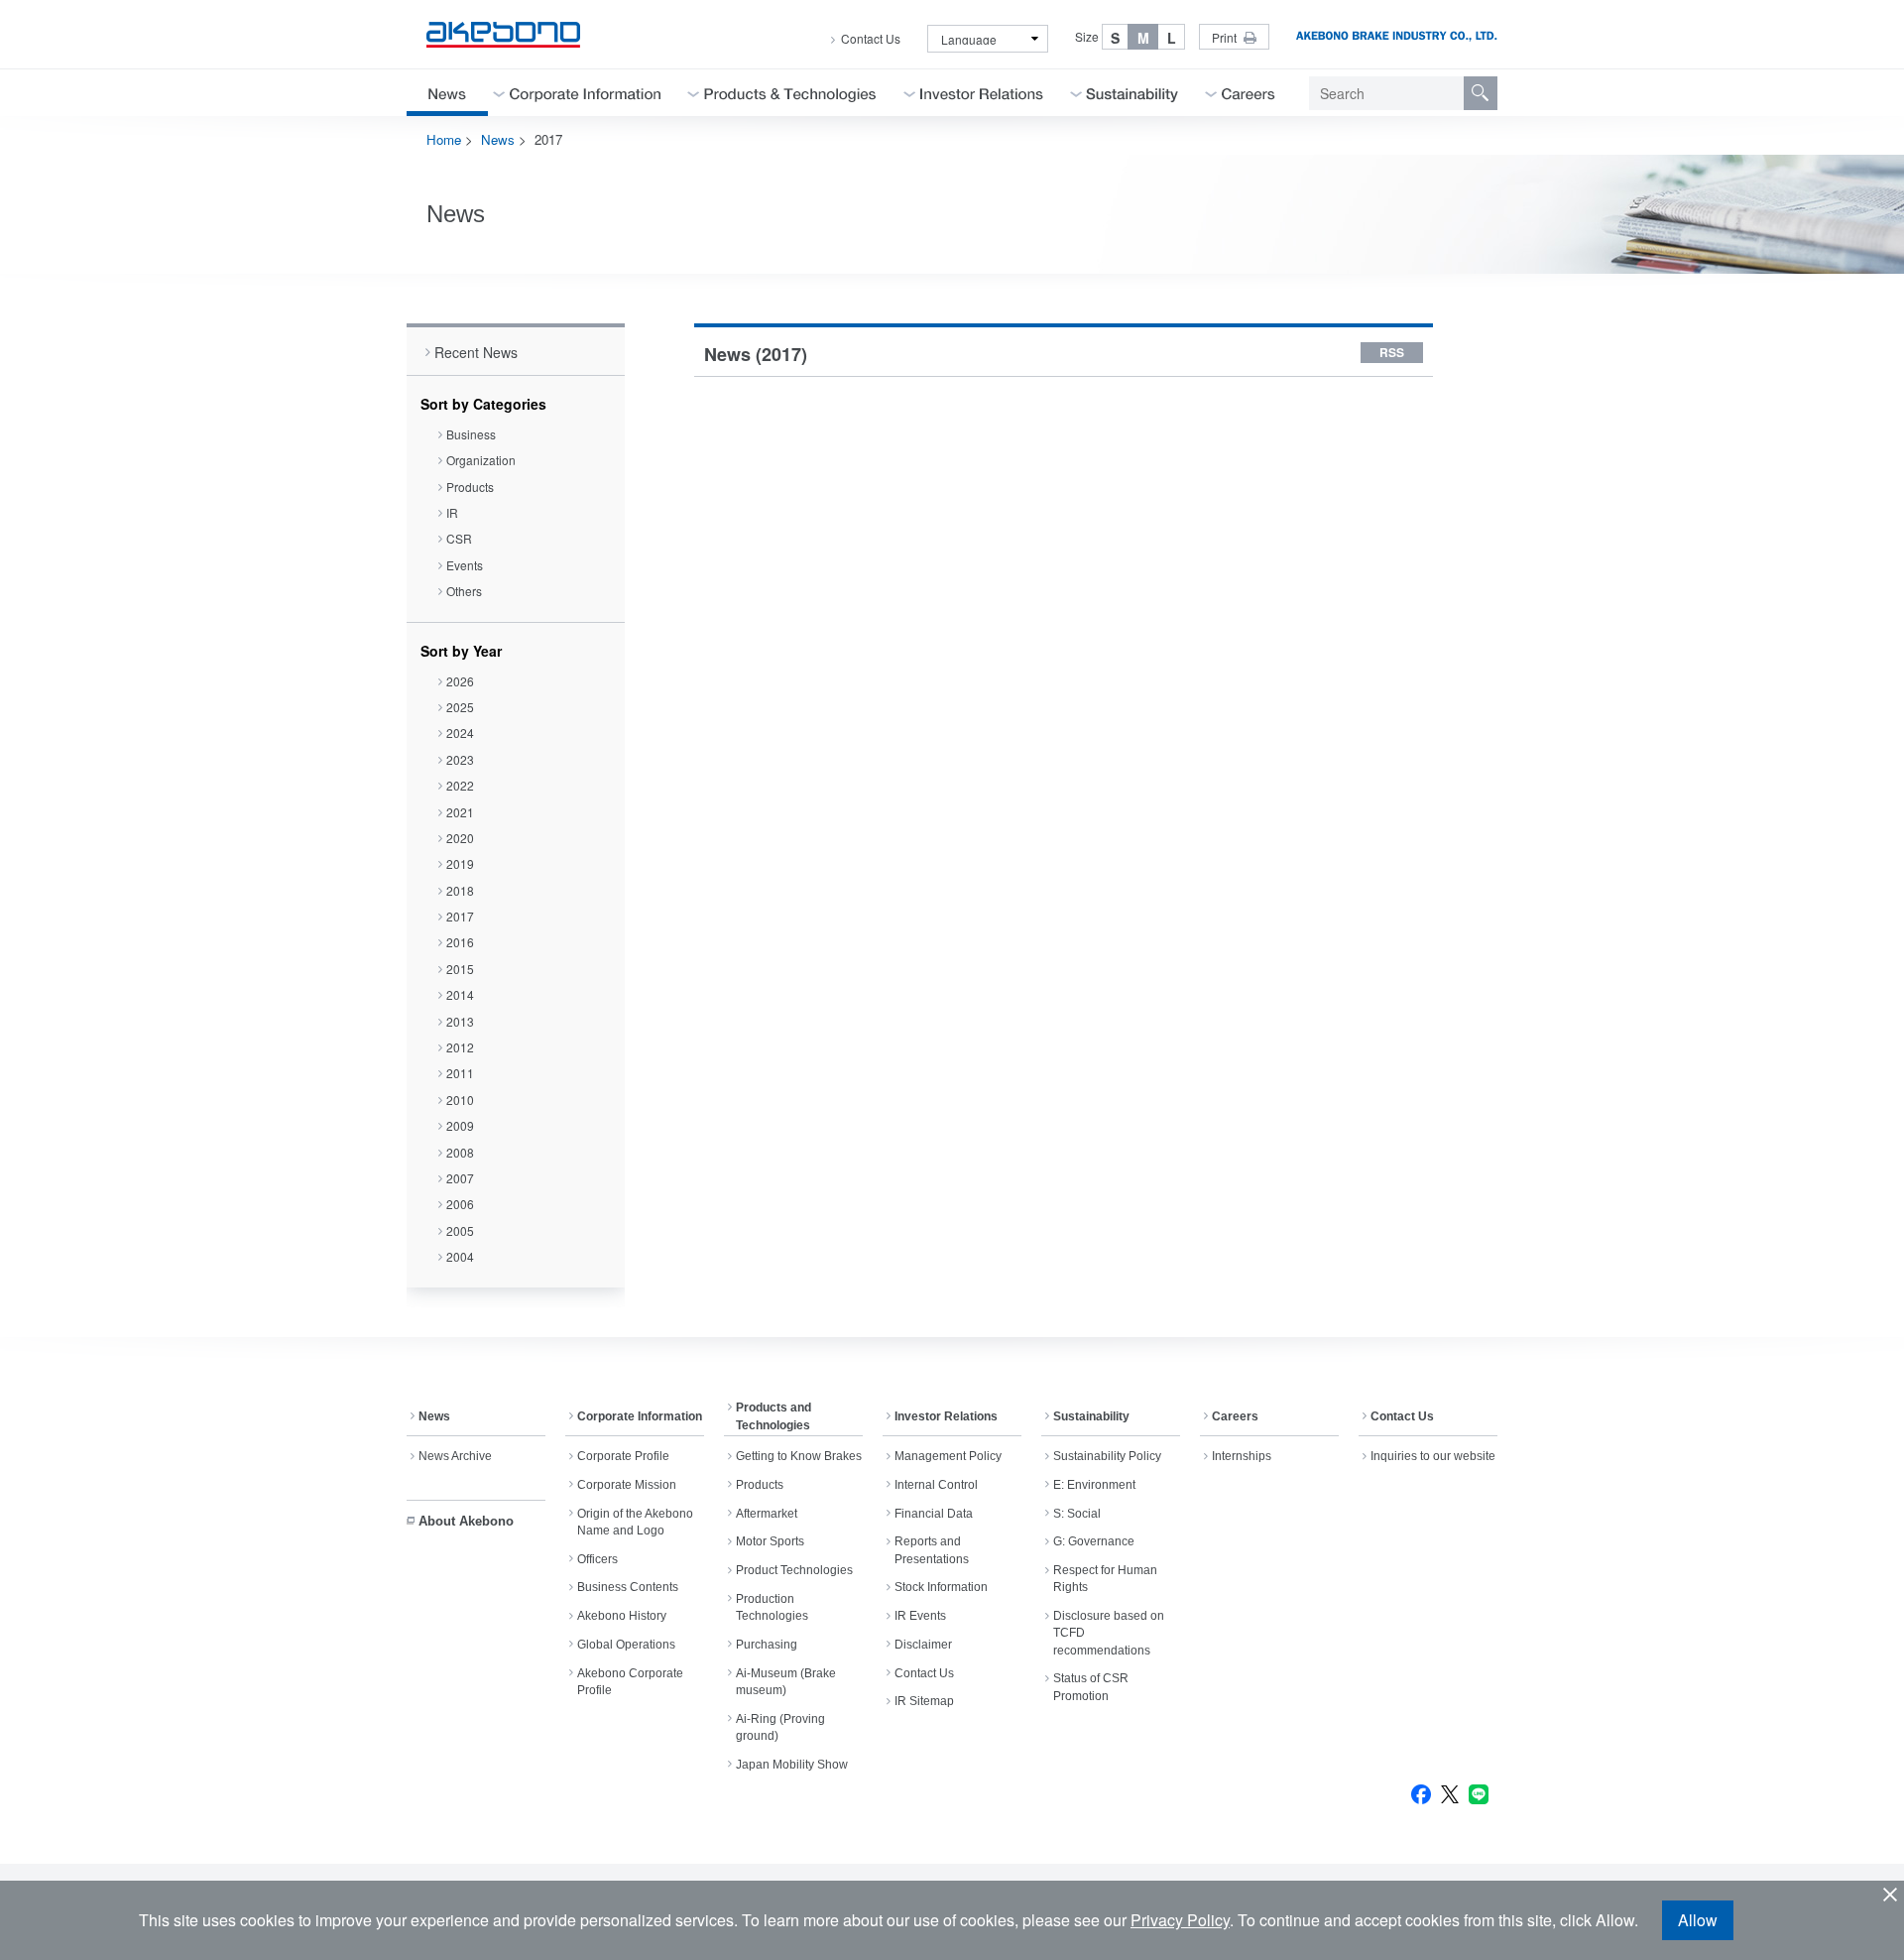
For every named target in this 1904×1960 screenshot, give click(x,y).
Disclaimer (923, 1645)
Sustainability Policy (1107, 1456)
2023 (460, 759)
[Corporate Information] (585, 93)
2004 (460, 1256)
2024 (460, 733)
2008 (460, 1152)
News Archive (455, 1456)
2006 (460, 1204)
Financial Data (934, 1514)
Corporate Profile (623, 1456)
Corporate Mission (627, 1485)
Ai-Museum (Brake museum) (786, 1682)
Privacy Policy (1180, 1920)
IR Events (920, 1616)
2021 (460, 812)
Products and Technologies (773, 1416)
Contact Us (871, 39)
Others (464, 591)
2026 (460, 681)
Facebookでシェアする (1421, 1794)
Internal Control (936, 1485)
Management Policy (948, 1456)
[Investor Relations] (982, 93)
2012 (460, 1047)
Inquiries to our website (1433, 1456)
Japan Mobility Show (792, 1765)
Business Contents (628, 1587)
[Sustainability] (1132, 93)
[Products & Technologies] (790, 93)
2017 (460, 916)
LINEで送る (1479, 1794)
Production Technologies (772, 1607)
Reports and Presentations (932, 1550)
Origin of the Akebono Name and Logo (635, 1522)
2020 (460, 838)
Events (465, 565)
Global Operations (626, 1645)
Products (470, 487)
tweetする (1450, 1794)
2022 (460, 785)
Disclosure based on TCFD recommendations (1109, 1633)
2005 (460, 1230)
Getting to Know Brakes (799, 1456)
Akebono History (622, 1616)
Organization (481, 460)
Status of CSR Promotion (1091, 1687)
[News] (447, 93)
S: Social (1077, 1514)
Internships (1242, 1456)
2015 (460, 969)
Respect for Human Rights (1105, 1579)
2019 (460, 863)
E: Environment (1094, 1485)
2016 (460, 942)
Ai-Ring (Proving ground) (780, 1727)
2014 (460, 994)
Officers (597, 1559)
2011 (460, 1073)
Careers (1235, 1416)
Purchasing (767, 1645)
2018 (460, 890)
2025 (460, 707)
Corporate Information (640, 1416)
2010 (460, 1100)
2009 (460, 1125)
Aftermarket (767, 1514)
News (498, 139)
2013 (460, 1021)
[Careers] (1249, 93)
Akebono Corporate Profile (630, 1682)
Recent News (476, 352)
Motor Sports (770, 1541)
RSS (1392, 352)
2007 (460, 1178)
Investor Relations (946, 1416)
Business (471, 434)
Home (444, 139)
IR (452, 512)
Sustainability (1091, 1416)
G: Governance (1094, 1541)
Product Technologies (794, 1570)
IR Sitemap (924, 1701)
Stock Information (941, 1587)
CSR (459, 538)
